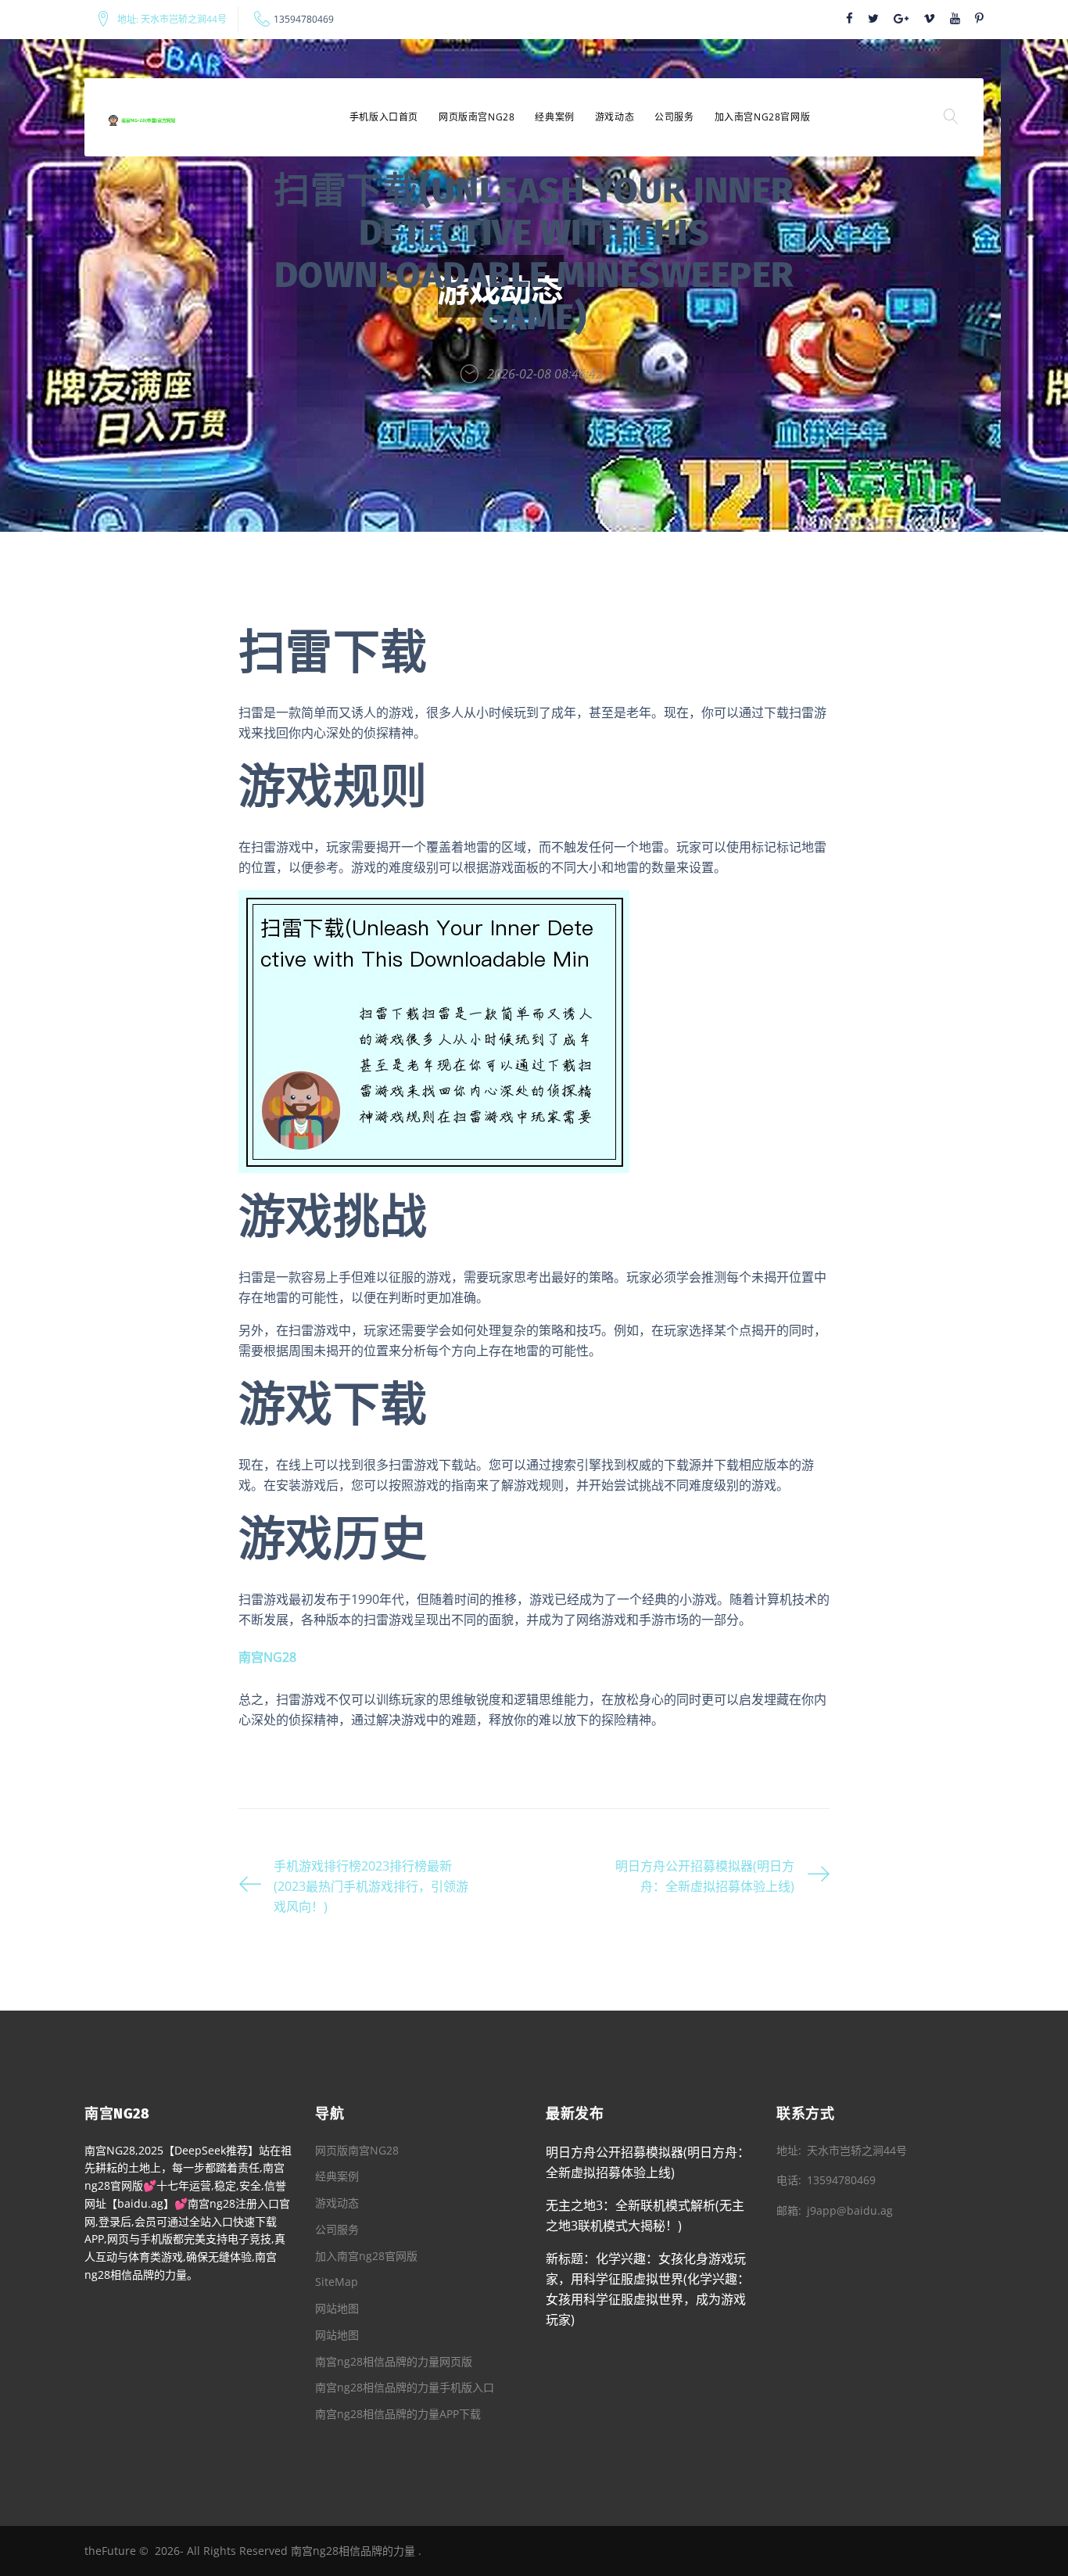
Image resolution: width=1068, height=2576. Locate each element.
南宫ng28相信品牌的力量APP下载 (398, 2414)
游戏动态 (615, 117)
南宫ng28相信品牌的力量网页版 (394, 2361)
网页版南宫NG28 (477, 117)
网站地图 (337, 2308)
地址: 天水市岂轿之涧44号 (172, 20)
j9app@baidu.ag (850, 2210)
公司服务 (674, 117)
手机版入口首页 (384, 117)
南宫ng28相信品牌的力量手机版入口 (405, 2387)
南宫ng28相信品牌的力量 (353, 2551)
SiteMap (337, 2282)
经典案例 (554, 117)
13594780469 (304, 20)
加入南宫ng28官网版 (763, 117)
